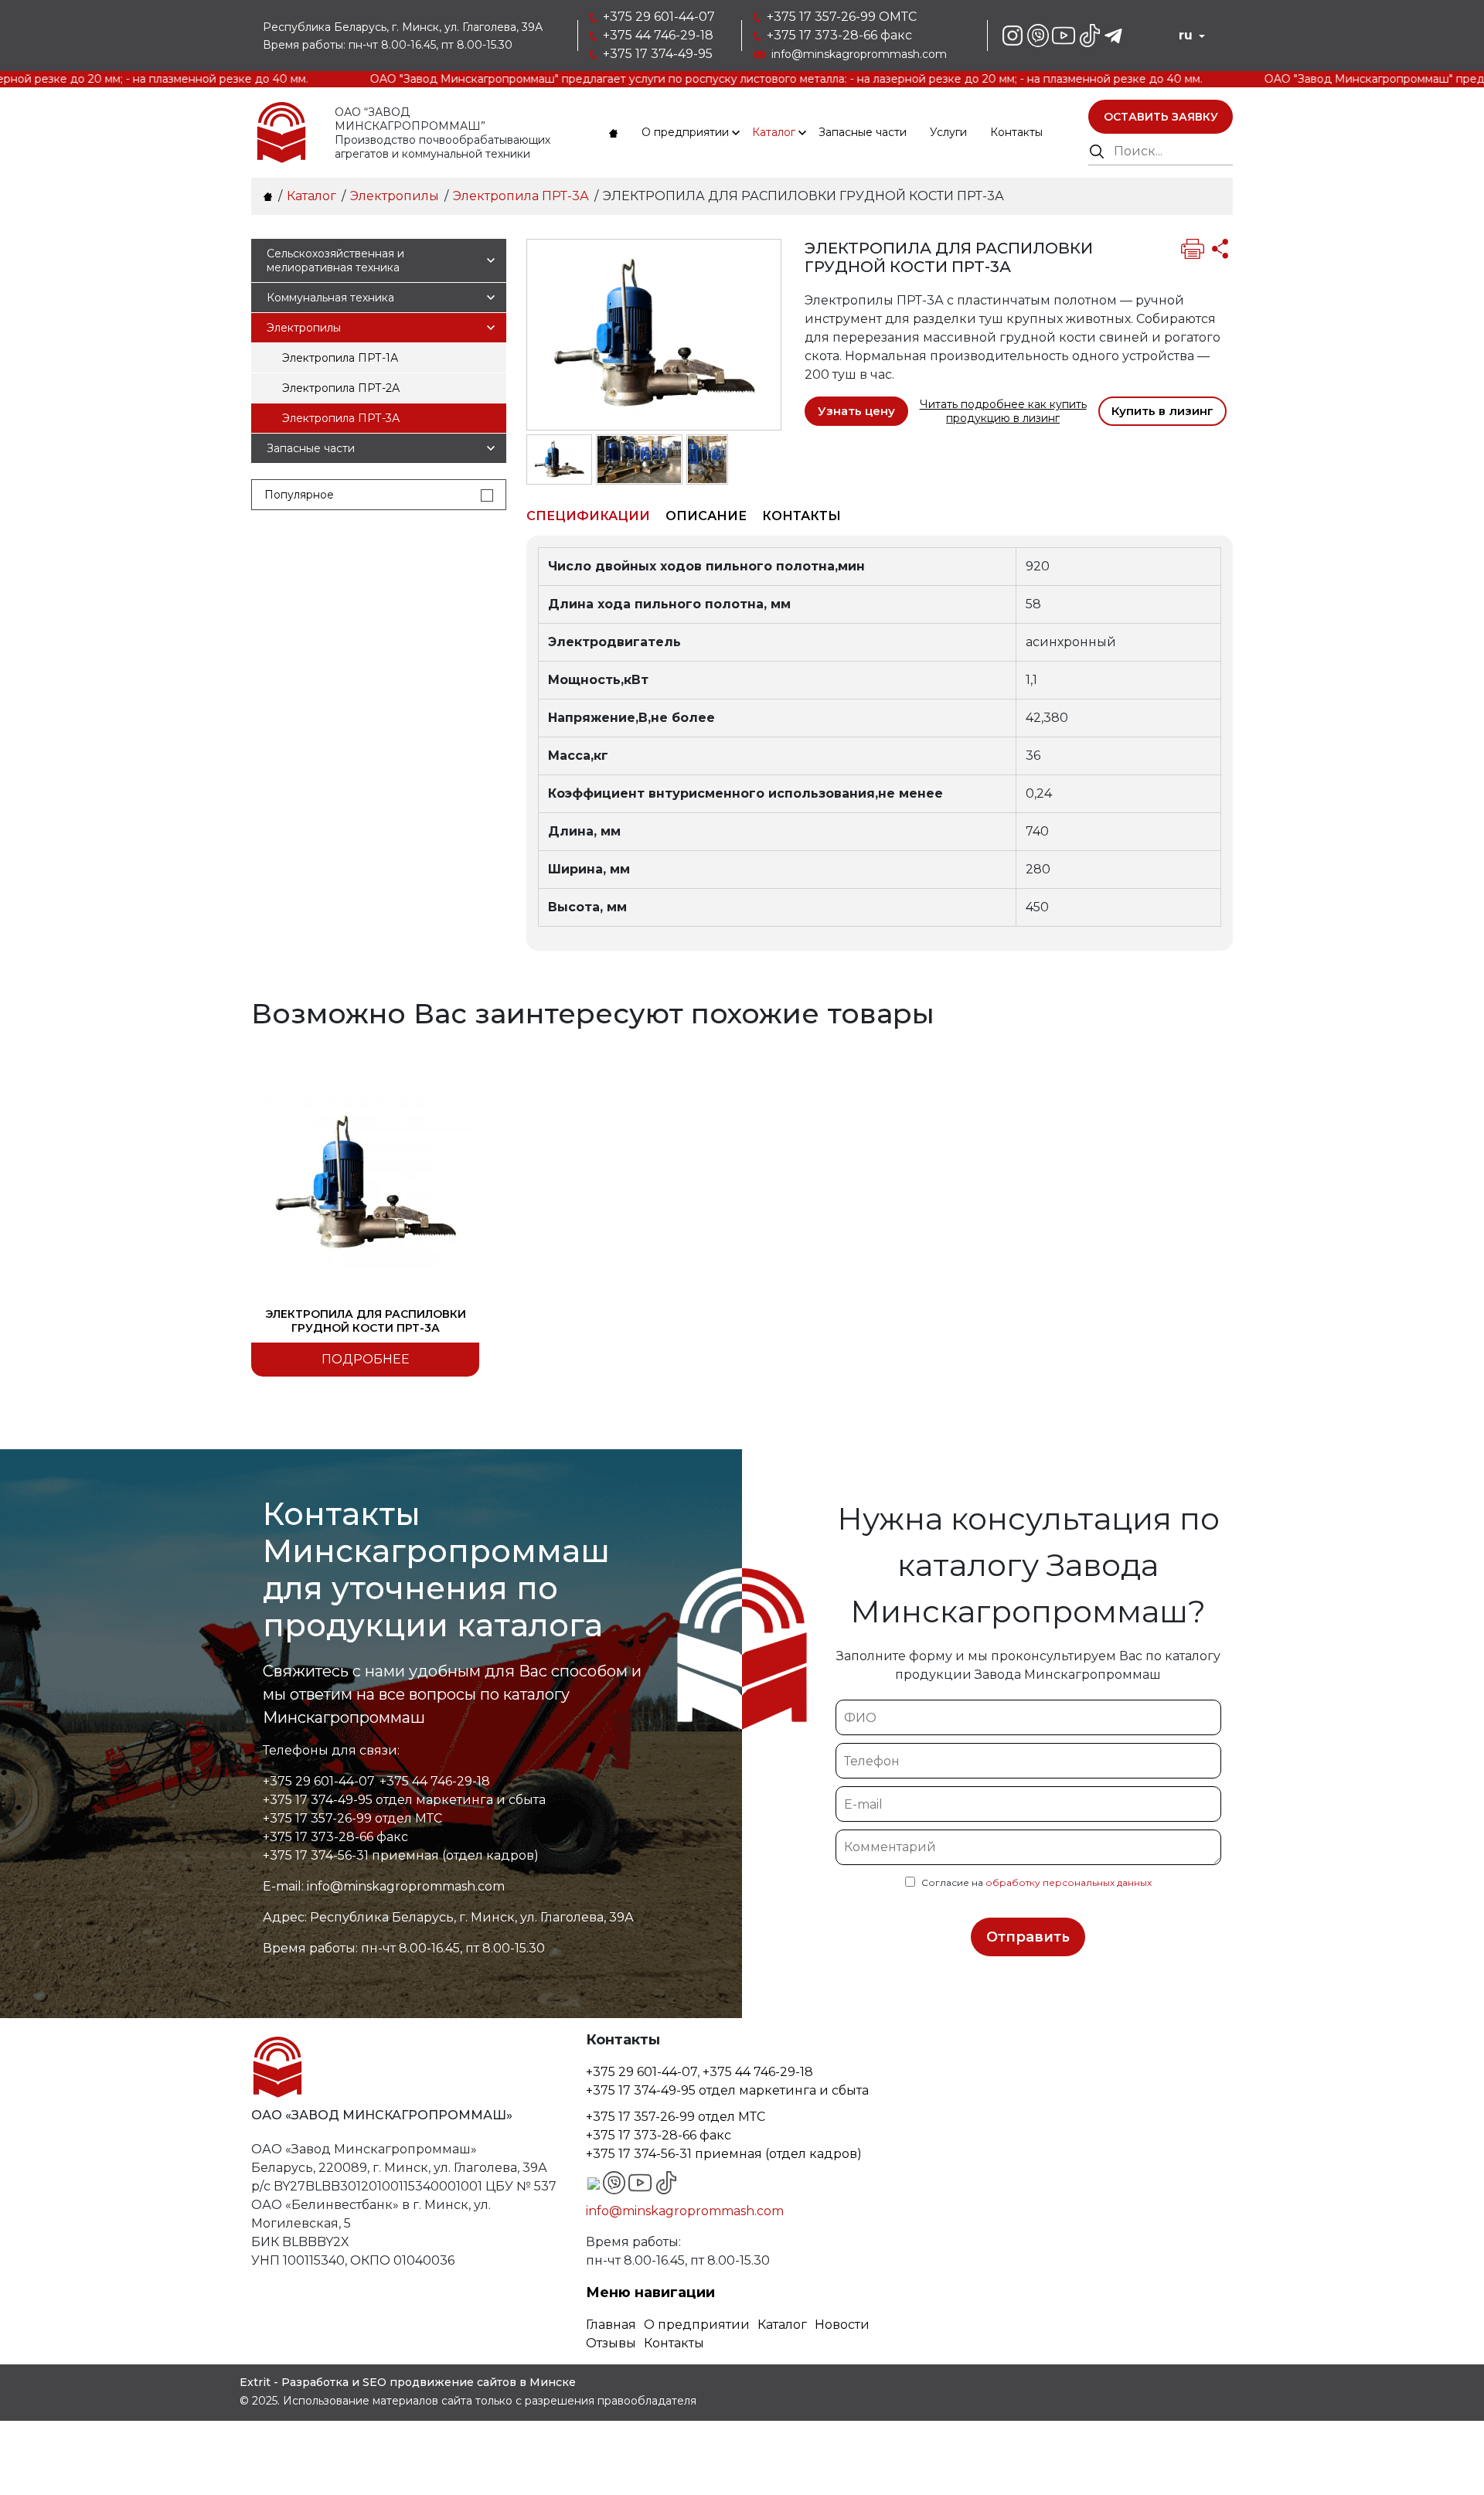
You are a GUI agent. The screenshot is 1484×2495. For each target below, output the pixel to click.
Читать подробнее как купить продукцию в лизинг (1003, 411)
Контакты (1016, 132)
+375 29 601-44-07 (659, 17)
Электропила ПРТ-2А (341, 388)
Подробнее (366, 1359)
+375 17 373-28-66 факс (839, 35)
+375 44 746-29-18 (658, 35)
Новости (842, 2325)
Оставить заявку (1161, 117)
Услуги (948, 132)
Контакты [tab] (802, 516)
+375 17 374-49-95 (658, 54)
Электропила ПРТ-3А (341, 418)
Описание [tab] (706, 516)
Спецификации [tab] (588, 516)
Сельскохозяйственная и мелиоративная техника (335, 260)
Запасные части (863, 132)
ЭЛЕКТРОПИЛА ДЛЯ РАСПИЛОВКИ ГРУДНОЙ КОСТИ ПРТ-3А (366, 1321)
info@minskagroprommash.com (859, 54)
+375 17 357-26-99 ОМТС (842, 17)
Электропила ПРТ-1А (340, 358)
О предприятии (685, 132)
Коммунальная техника (330, 298)
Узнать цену (856, 411)
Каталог (774, 132)
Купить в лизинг (1162, 411)
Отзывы (611, 2343)
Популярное (299, 495)
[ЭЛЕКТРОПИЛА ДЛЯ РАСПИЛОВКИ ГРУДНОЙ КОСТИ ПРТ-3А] (654, 334)
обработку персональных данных (1069, 1882)
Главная (611, 2325)
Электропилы (304, 328)
